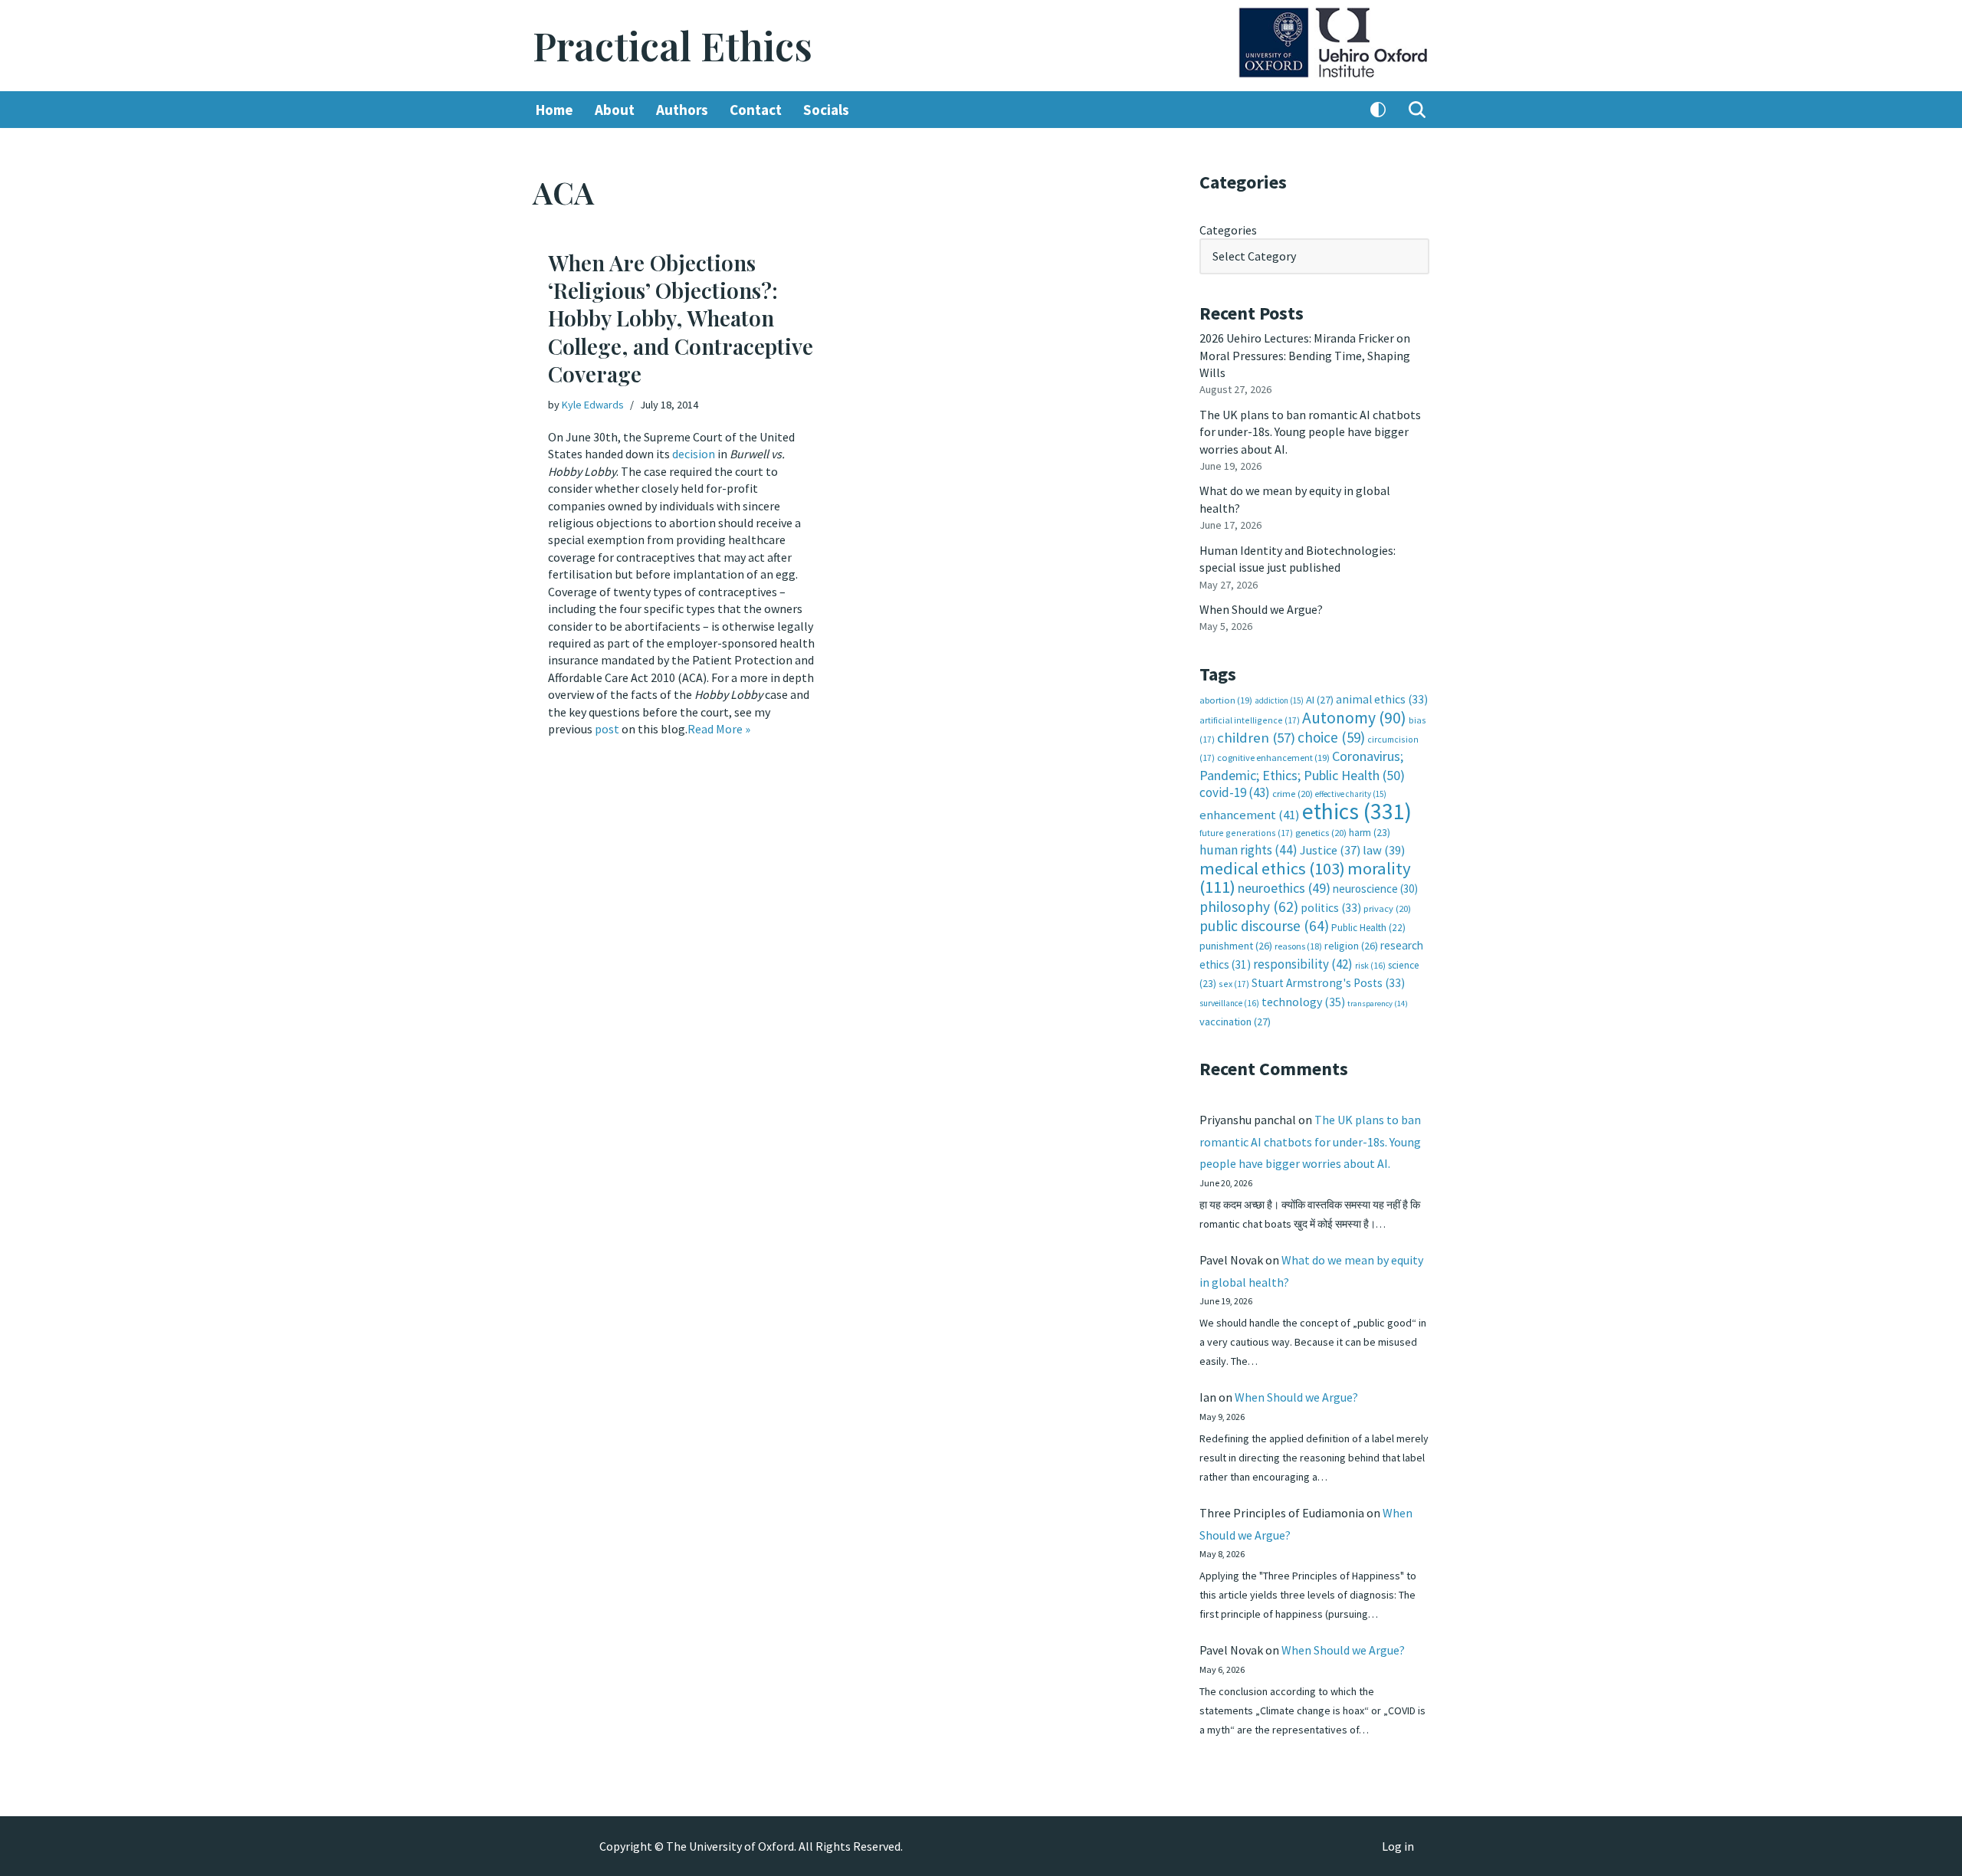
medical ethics (1272, 868)
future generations (1246, 833)
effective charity (1351, 794)
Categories (1228, 230)
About (615, 110)
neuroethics (1284, 888)
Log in (1398, 1846)
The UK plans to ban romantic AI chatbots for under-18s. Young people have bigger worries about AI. (1310, 432)
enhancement (1250, 815)
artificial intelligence (1250, 720)
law (1384, 850)
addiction (1279, 700)
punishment (1236, 946)
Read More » (719, 729)
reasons (1298, 946)
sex (1234, 984)
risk (1370, 966)
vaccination (1235, 1022)
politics (1331, 908)
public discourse (1264, 926)
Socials (826, 110)
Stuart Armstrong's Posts (1328, 983)
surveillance (1229, 1003)
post (607, 729)
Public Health (1368, 928)
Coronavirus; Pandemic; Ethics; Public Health (1302, 765)
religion (1351, 946)
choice (1331, 737)
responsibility (1303, 964)
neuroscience (1375, 889)
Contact (756, 110)
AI (1320, 700)
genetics (1321, 833)
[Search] (1417, 110)
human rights (1248, 850)
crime (1293, 794)
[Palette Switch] (1378, 110)
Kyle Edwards (593, 405)
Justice (1330, 850)
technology (1303, 1002)
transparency (1378, 1004)
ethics (1357, 811)
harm (1370, 833)
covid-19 (1235, 792)
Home (554, 110)
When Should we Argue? (1261, 609)
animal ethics (1382, 699)
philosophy (1249, 907)
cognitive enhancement (1273, 758)
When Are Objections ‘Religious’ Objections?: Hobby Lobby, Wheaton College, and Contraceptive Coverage (681, 318)
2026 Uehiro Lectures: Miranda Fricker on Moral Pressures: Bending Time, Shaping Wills (1305, 355)
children (1256, 738)
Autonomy (1354, 718)
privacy (1387, 908)
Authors (682, 110)
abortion (1226, 700)
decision (694, 454)
